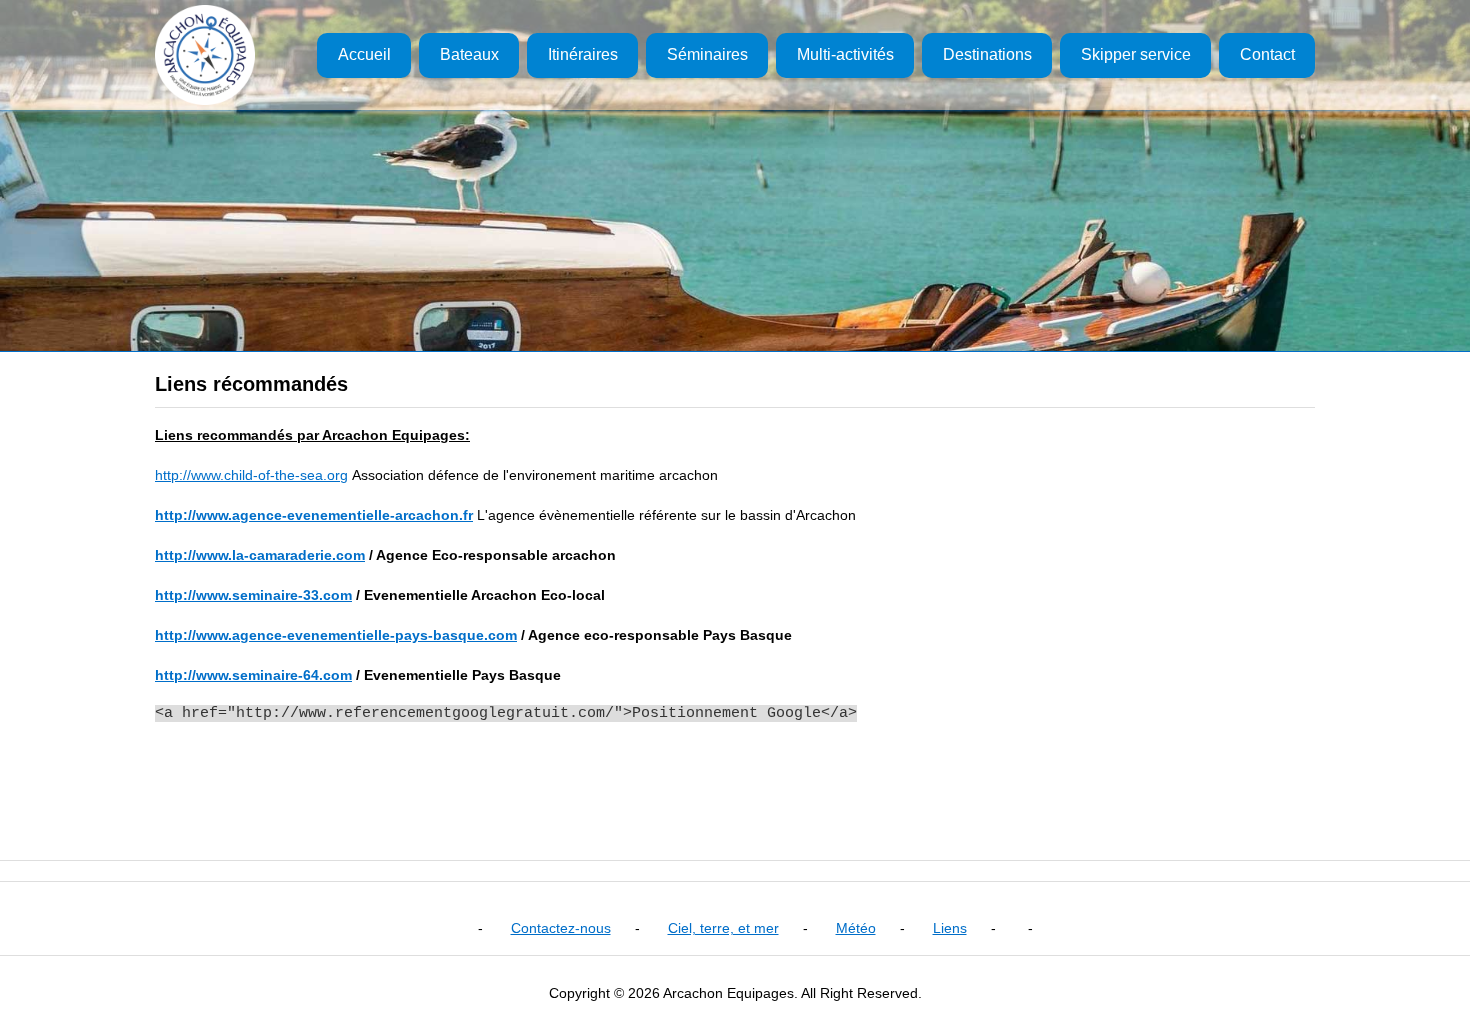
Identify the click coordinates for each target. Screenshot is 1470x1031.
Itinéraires (583, 54)
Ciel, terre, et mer (723, 928)
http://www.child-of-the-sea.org (251, 475)
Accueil (364, 54)
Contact (1267, 54)
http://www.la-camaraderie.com (260, 555)
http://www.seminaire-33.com (253, 595)
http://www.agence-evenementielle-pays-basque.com (336, 635)
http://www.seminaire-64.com (253, 675)
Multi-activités (845, 54)
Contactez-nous (561, 928)
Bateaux (469, 54)
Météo (856, 928)
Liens (950, 928)
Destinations (987, 54)
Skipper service (1136, 54)
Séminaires (707, 54)
